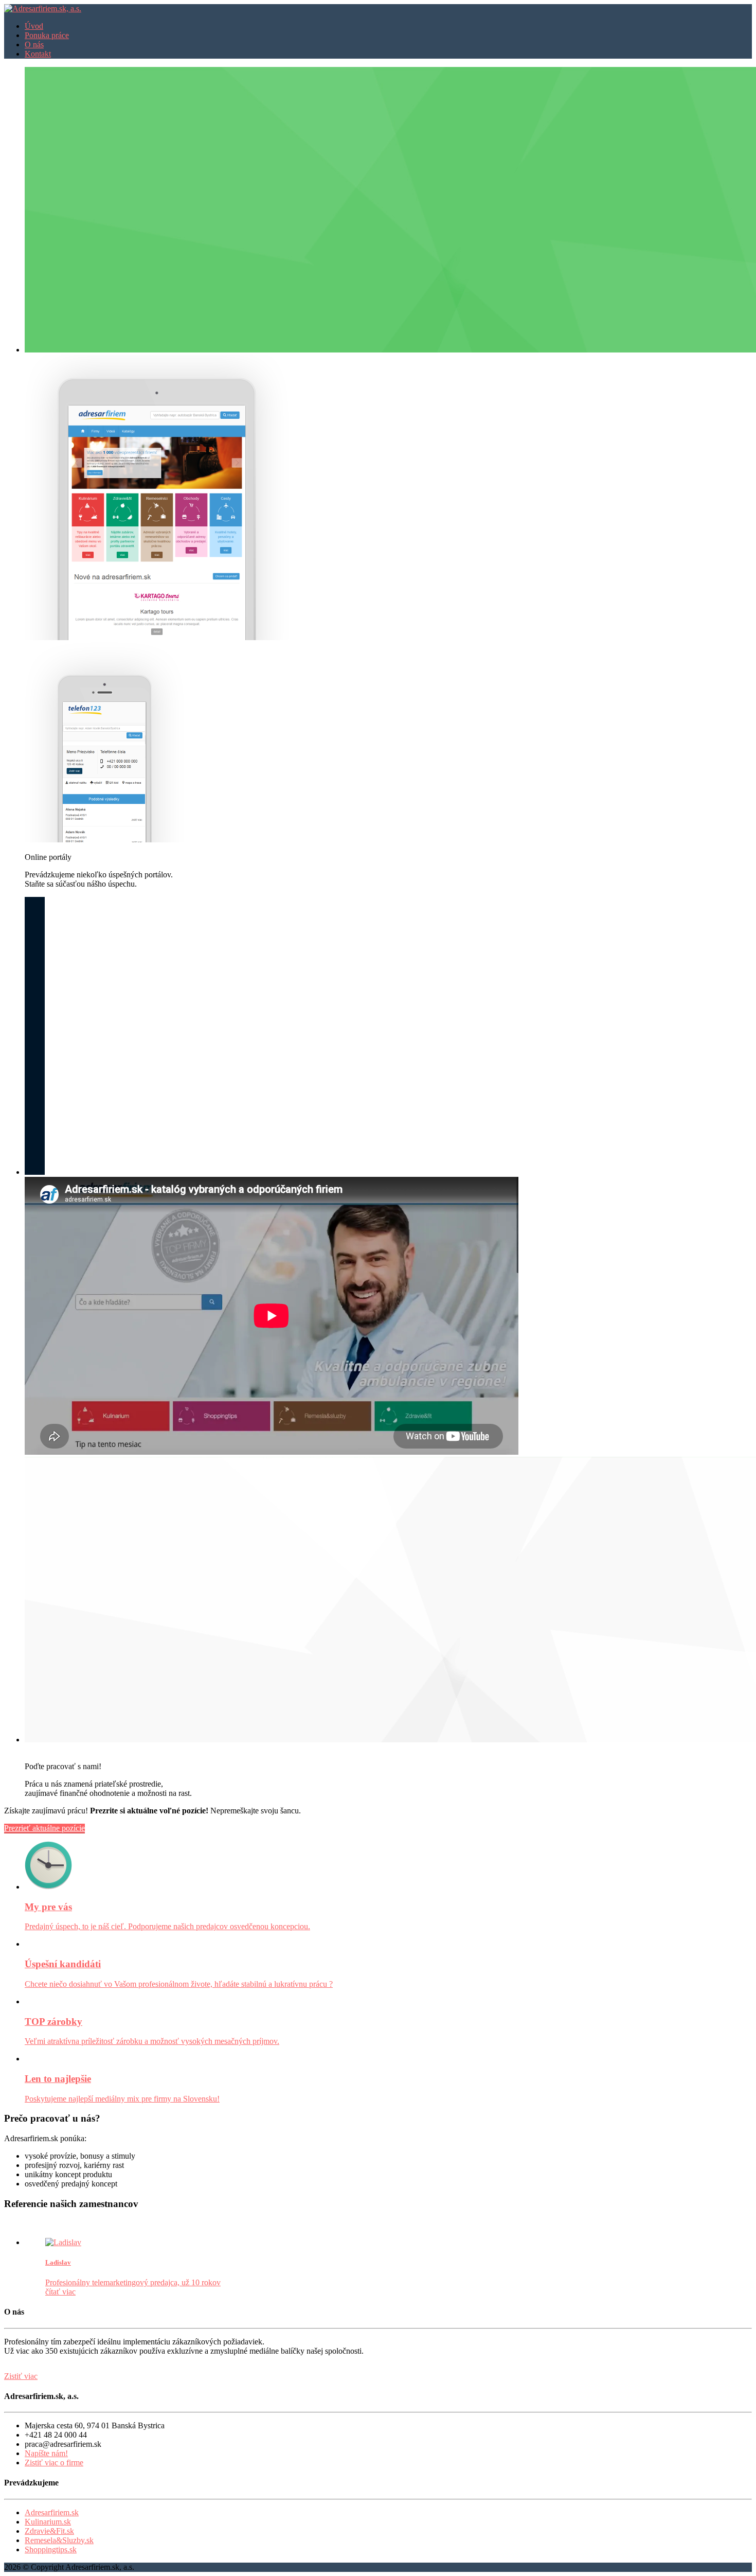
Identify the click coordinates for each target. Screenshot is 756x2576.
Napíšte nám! (46, 2453)
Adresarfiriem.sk (52, 2512)
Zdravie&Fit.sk (49, 2531)
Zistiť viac (21, 2376)
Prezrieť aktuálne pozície (44, 1828)
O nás (34, 45)
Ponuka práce (47, 35)
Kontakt (38, 54)
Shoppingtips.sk (51, 2549)
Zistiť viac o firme (54, 2463)
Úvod (34, 26)
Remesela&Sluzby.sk (59, 2540)
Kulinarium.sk (48, 2522)
